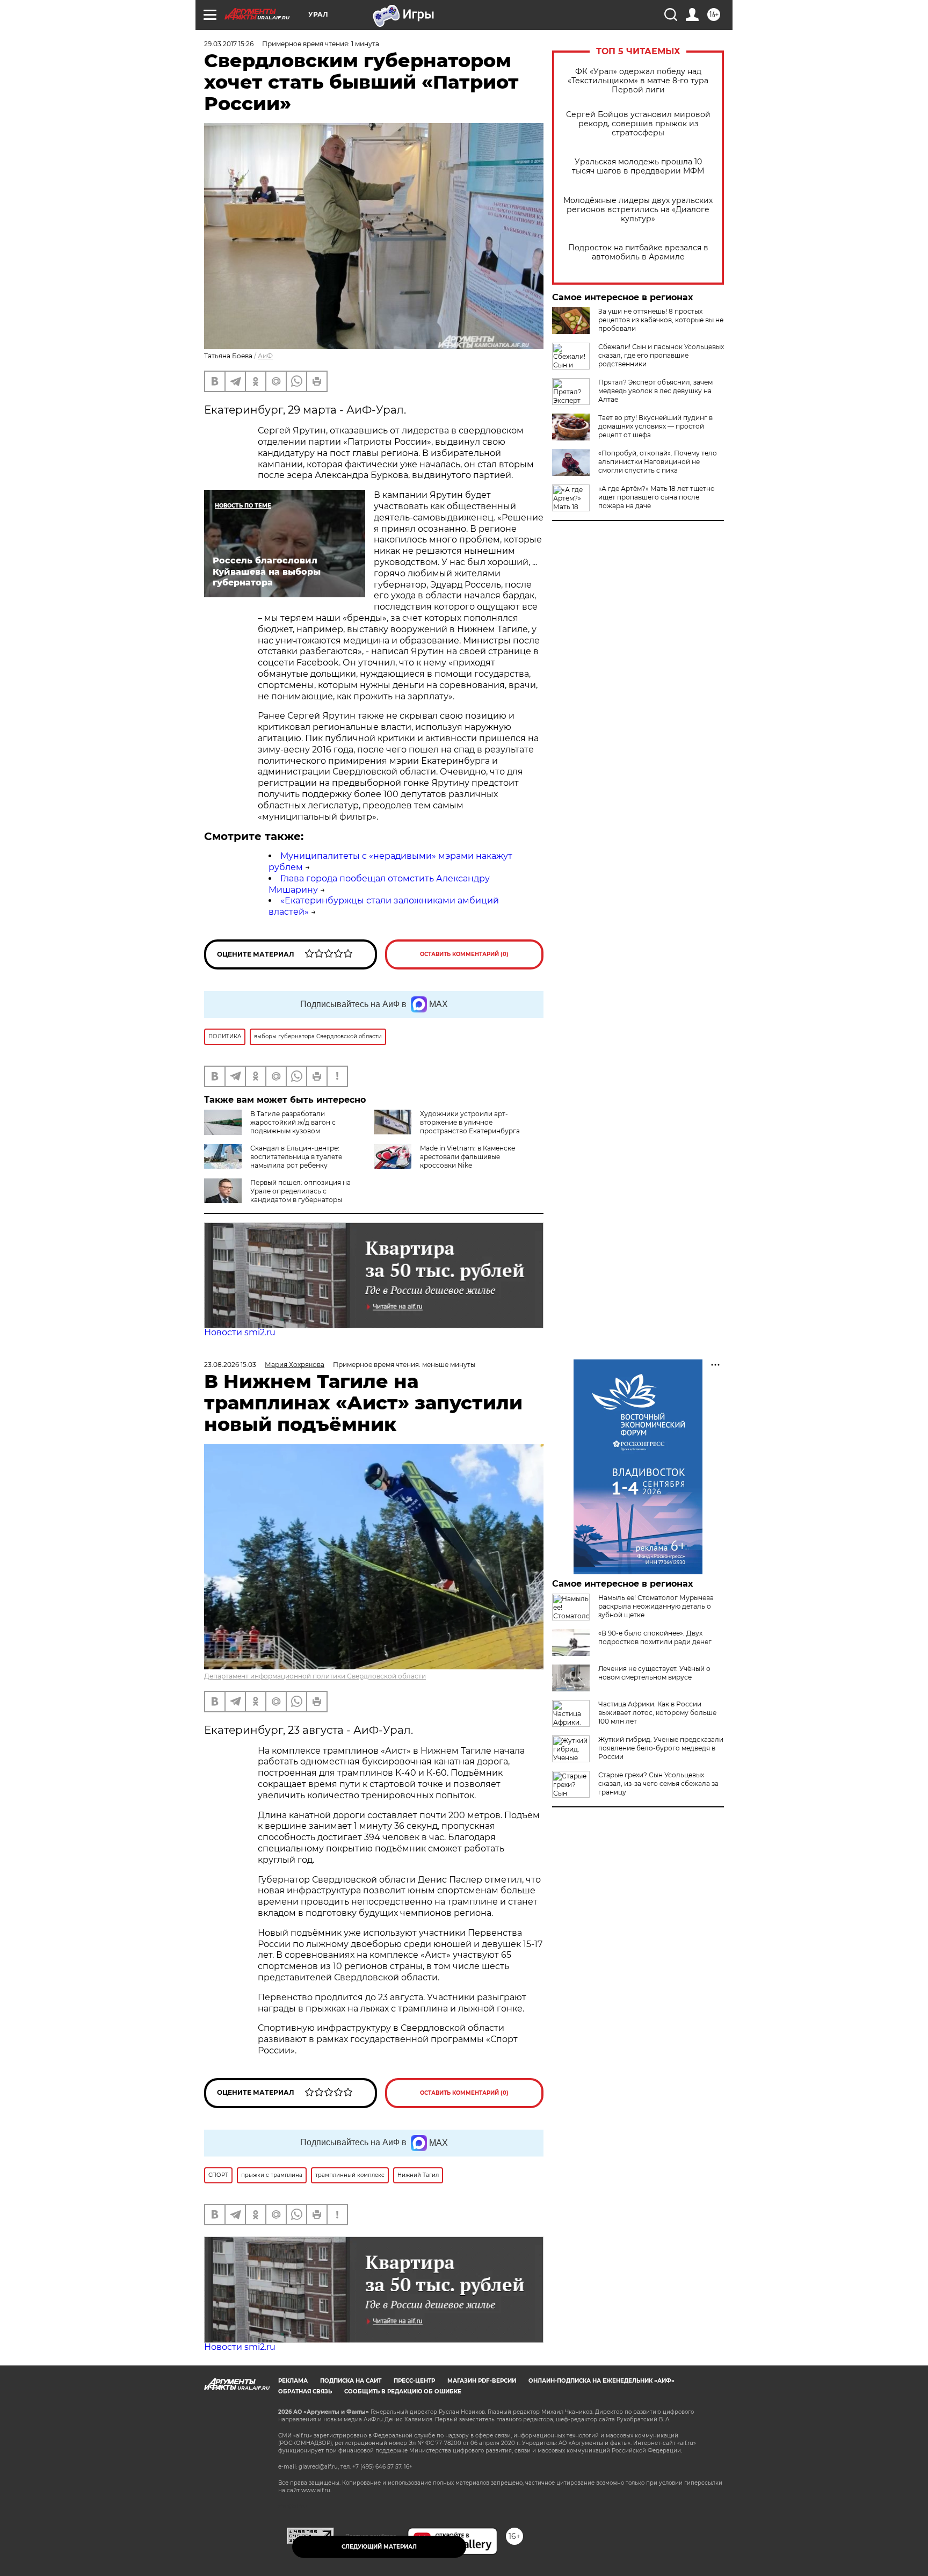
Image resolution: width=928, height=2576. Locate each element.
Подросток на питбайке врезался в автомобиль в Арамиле (638, 252)
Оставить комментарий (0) (464, 954)
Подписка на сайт (351, 2381)
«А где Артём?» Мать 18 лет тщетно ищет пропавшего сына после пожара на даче (657, 497)
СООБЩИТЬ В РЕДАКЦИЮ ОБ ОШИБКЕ (403, 2392)
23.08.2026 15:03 (230, 1365)
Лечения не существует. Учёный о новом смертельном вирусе (654, 1673)
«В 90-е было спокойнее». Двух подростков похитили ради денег (655, 1637)
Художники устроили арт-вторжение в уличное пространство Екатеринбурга (470, 1122)
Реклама (293, 2381)
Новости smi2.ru (240, 1332)
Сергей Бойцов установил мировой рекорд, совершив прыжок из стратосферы (638, 124)
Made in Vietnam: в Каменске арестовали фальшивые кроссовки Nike (467, 1157)
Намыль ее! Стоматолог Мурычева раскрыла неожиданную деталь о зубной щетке (656, 1606)
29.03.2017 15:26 (229, 44)
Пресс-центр (414, 2381)
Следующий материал (379, 2547)
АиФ (265, 356)
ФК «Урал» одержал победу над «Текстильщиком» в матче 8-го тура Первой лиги (638, 81)
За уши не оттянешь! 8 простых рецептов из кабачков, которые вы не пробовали (661, 320)
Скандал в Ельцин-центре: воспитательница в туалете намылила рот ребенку (296, 1157)
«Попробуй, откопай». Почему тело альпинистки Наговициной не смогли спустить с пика (658, 462)
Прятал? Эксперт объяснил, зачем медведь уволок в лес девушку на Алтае (655, 391)
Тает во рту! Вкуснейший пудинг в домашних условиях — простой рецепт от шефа (655, 426)
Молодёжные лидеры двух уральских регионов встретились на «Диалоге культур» (638, 210)
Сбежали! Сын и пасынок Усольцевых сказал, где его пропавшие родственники (661, 355)
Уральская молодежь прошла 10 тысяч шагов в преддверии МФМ (638, 167)
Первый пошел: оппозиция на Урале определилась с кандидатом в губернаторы (300, 1191)
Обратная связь (305, 2392)
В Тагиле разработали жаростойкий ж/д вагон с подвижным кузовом (293, 1122)
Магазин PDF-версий (482, 2381)
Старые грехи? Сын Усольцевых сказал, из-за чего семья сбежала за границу (658, 1783)
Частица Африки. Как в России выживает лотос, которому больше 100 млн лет (657, 1713)
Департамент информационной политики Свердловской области (315, 1676)
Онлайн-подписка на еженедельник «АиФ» (601, 2381)
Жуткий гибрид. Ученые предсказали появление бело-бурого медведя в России (661, 1748)
